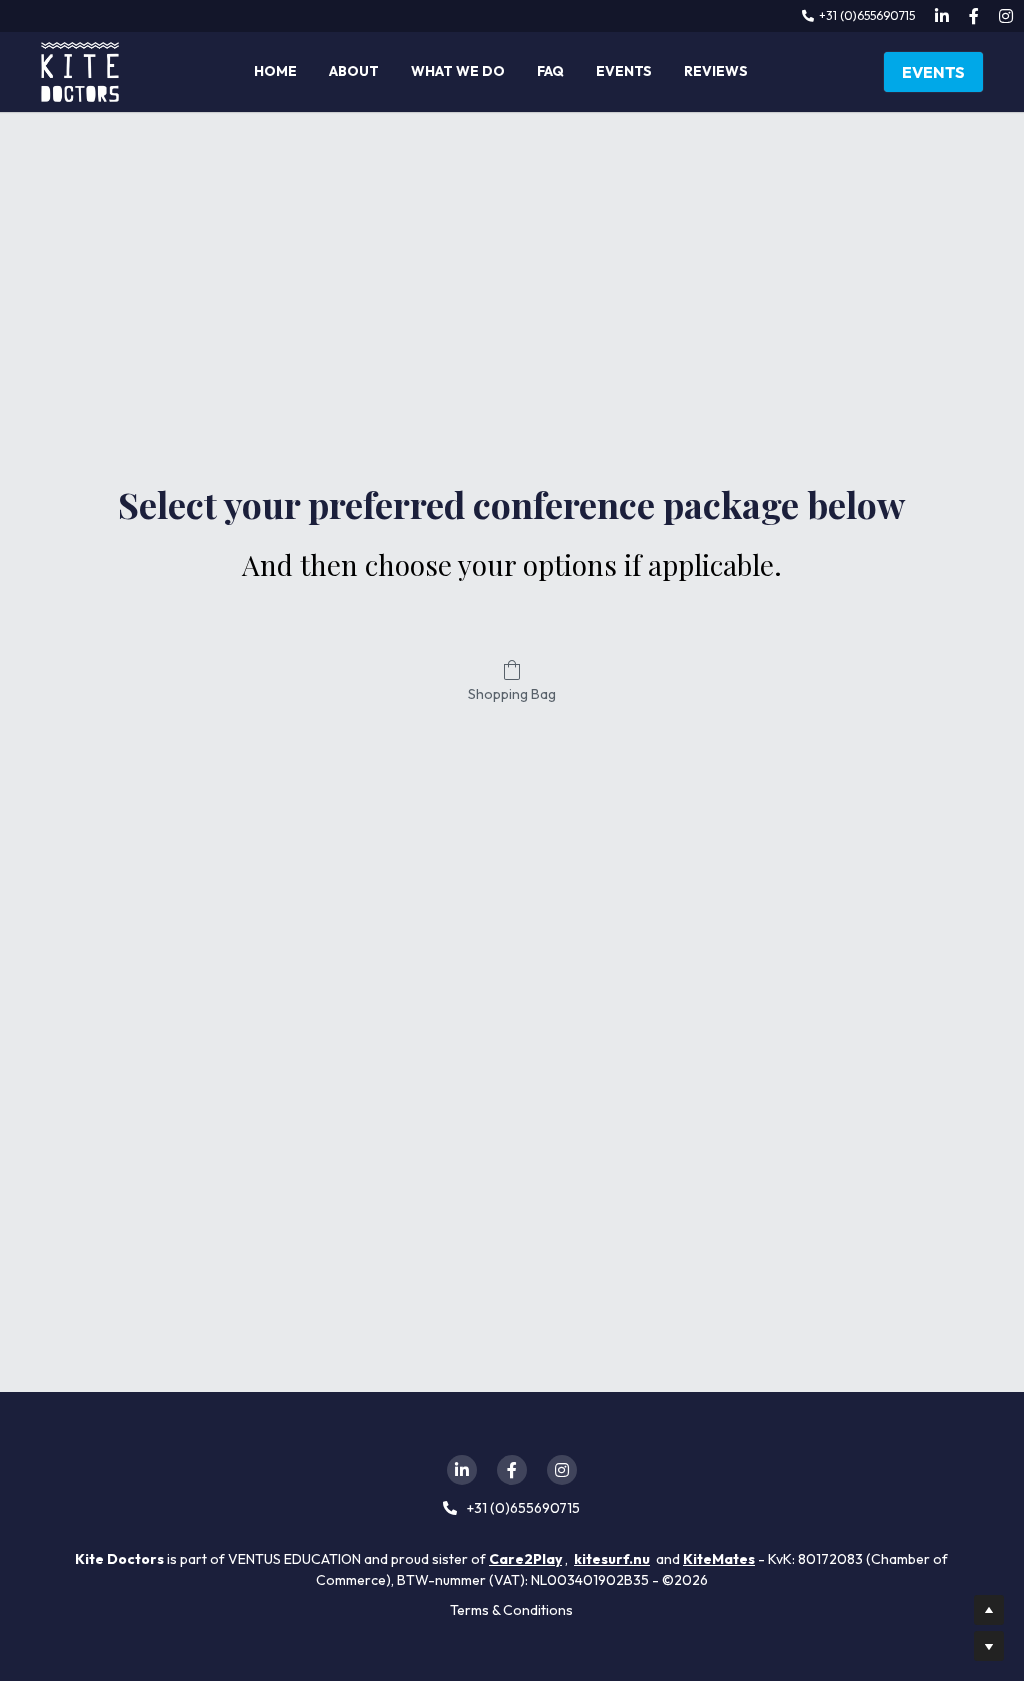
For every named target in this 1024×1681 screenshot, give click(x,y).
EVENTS (933, 72)
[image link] (80, 70)
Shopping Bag (512, 694)
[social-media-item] (462, 1470)
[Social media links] (942, 16)
